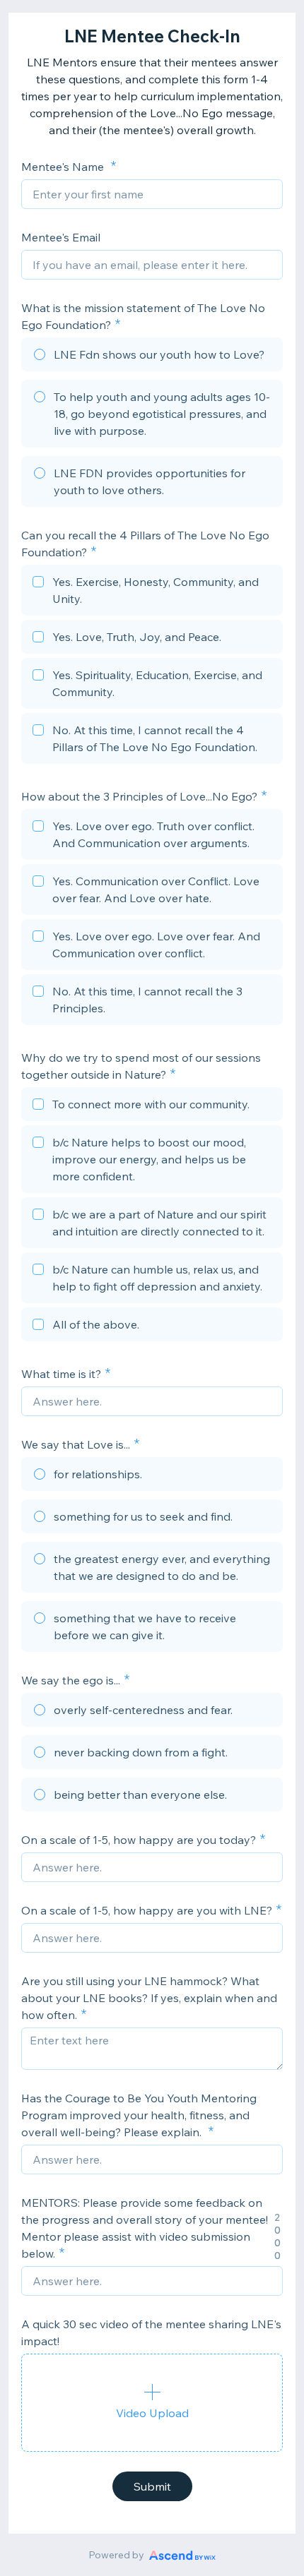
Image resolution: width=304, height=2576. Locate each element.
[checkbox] (152, 592)
